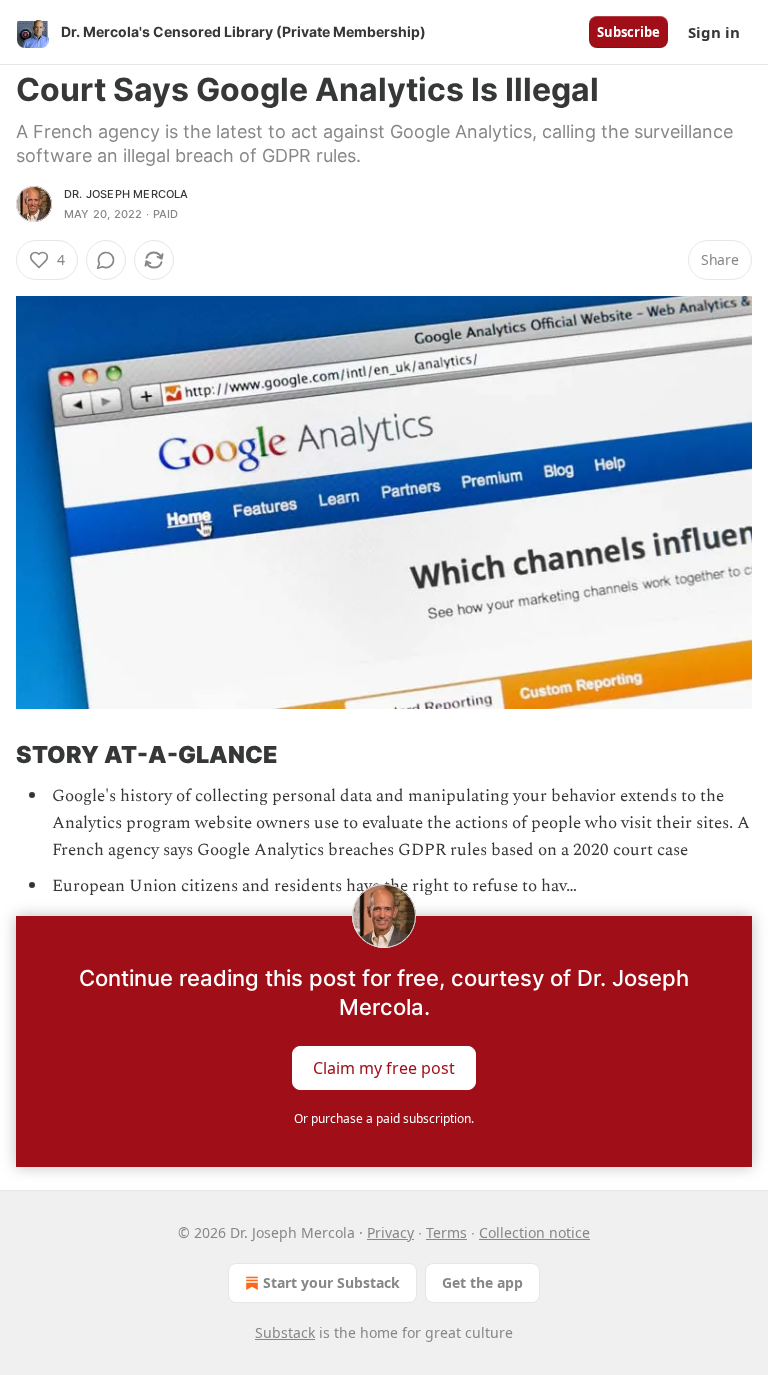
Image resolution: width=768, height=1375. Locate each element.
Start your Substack (331, 1282)
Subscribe (628, 32)
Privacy (390, 1232)
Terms (446, 1232)
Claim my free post (384, 1067)
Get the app (482, 1282)
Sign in (714, 32)
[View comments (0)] (106, 260)
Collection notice (534, 1232)
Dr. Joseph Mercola (126, 194)
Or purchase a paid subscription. (384, 1118)
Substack (285, 1332)
